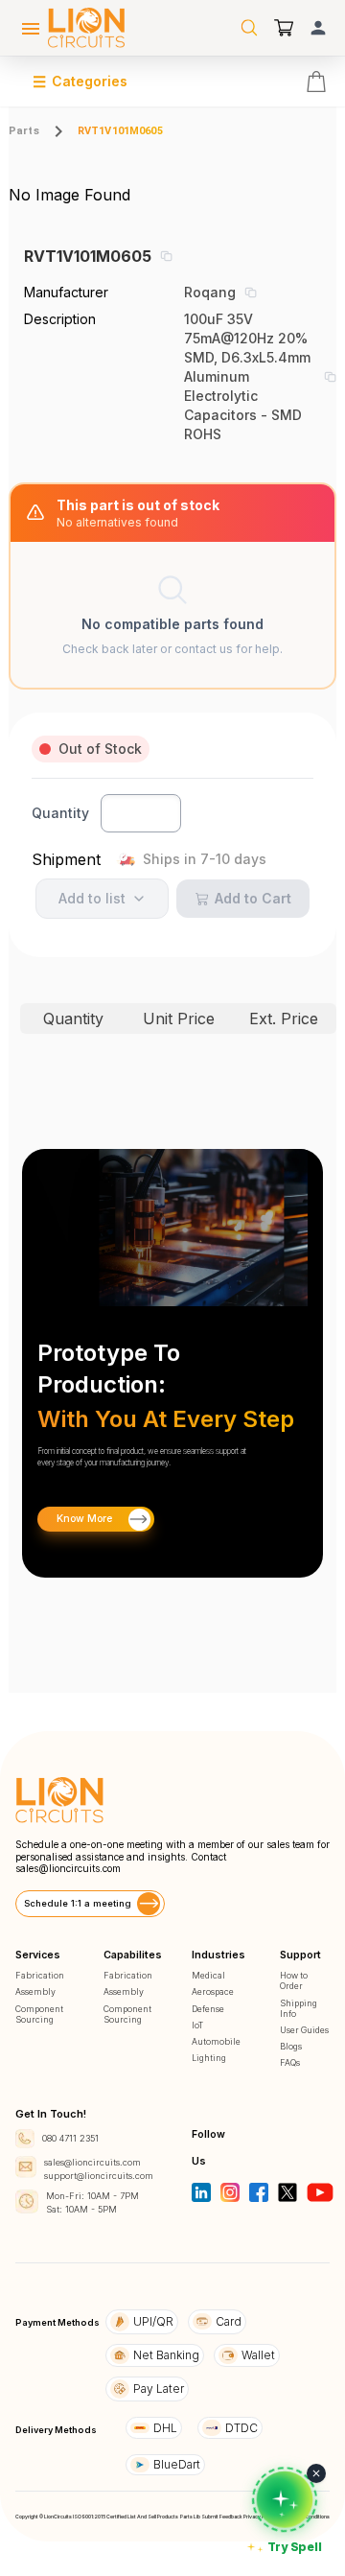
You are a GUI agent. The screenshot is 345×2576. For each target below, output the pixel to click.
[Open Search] (249, 28)
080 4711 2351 (70, 2138)
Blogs (291, 2046)
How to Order (294, 1980)
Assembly (35, 1991)
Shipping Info (299, 2008)
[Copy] (166, 256)
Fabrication (40, 1975)
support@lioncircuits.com (99, 2176)
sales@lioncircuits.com (68, 1868)
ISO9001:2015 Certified (100, 2517)
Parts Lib (190, 2517)
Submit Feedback (222, 2517)
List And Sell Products (153, 2517)
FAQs (290, 2062)
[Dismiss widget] (316, 2473)
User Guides (304, 2030)
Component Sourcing (39, 2014)
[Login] (318, 28)
